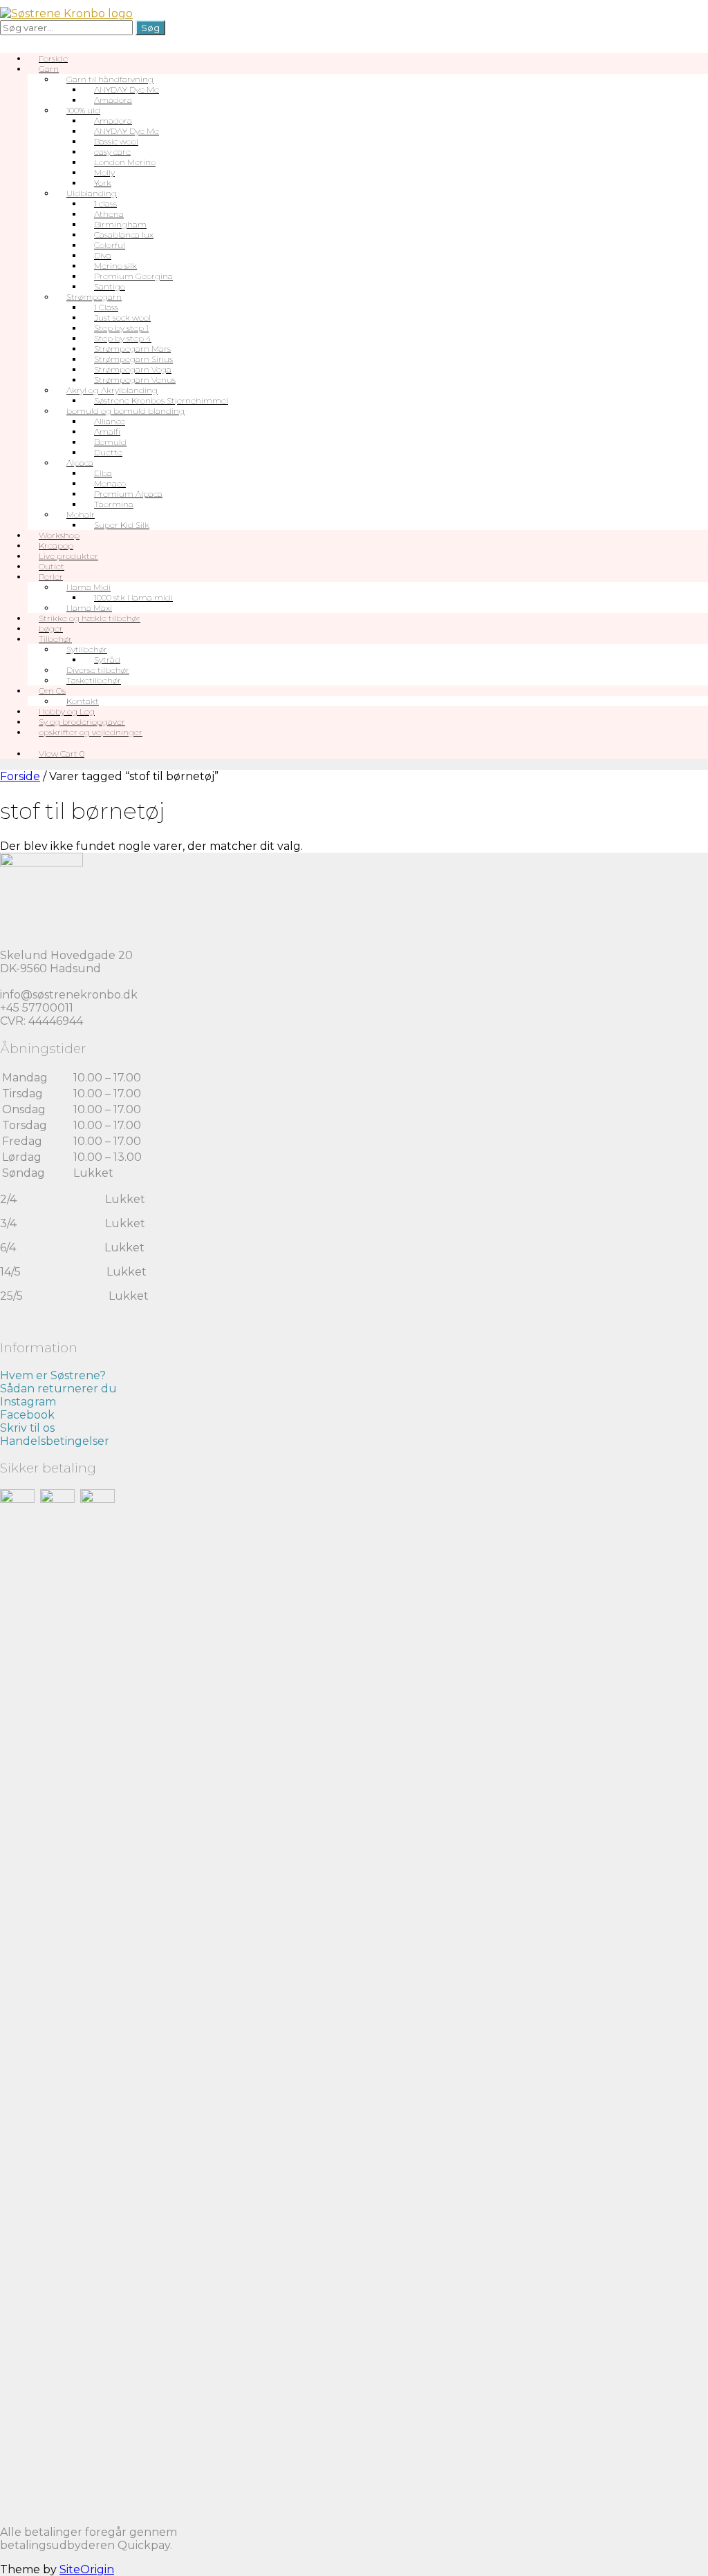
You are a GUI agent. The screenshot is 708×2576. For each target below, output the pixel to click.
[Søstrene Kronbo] (66, 13)
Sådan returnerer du (58, 1389)
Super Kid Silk (122, 525)
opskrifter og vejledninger (91, 732)
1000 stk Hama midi (133, 597)
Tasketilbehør (94, 680)
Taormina (114, 504)
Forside (20, 776)
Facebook (27, 1415)
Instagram (28, 1402)
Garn (49, 69)
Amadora (113, 100)
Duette (108, 452)
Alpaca (80, 463)
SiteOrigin (87, 2569)
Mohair (81, 514)
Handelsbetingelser (55, 1441)
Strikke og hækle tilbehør (90, 618)
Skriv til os (27, 1428)
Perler (51, 577)
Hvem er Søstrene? (53, 1375)
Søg (150, 28)
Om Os (52, 691)
